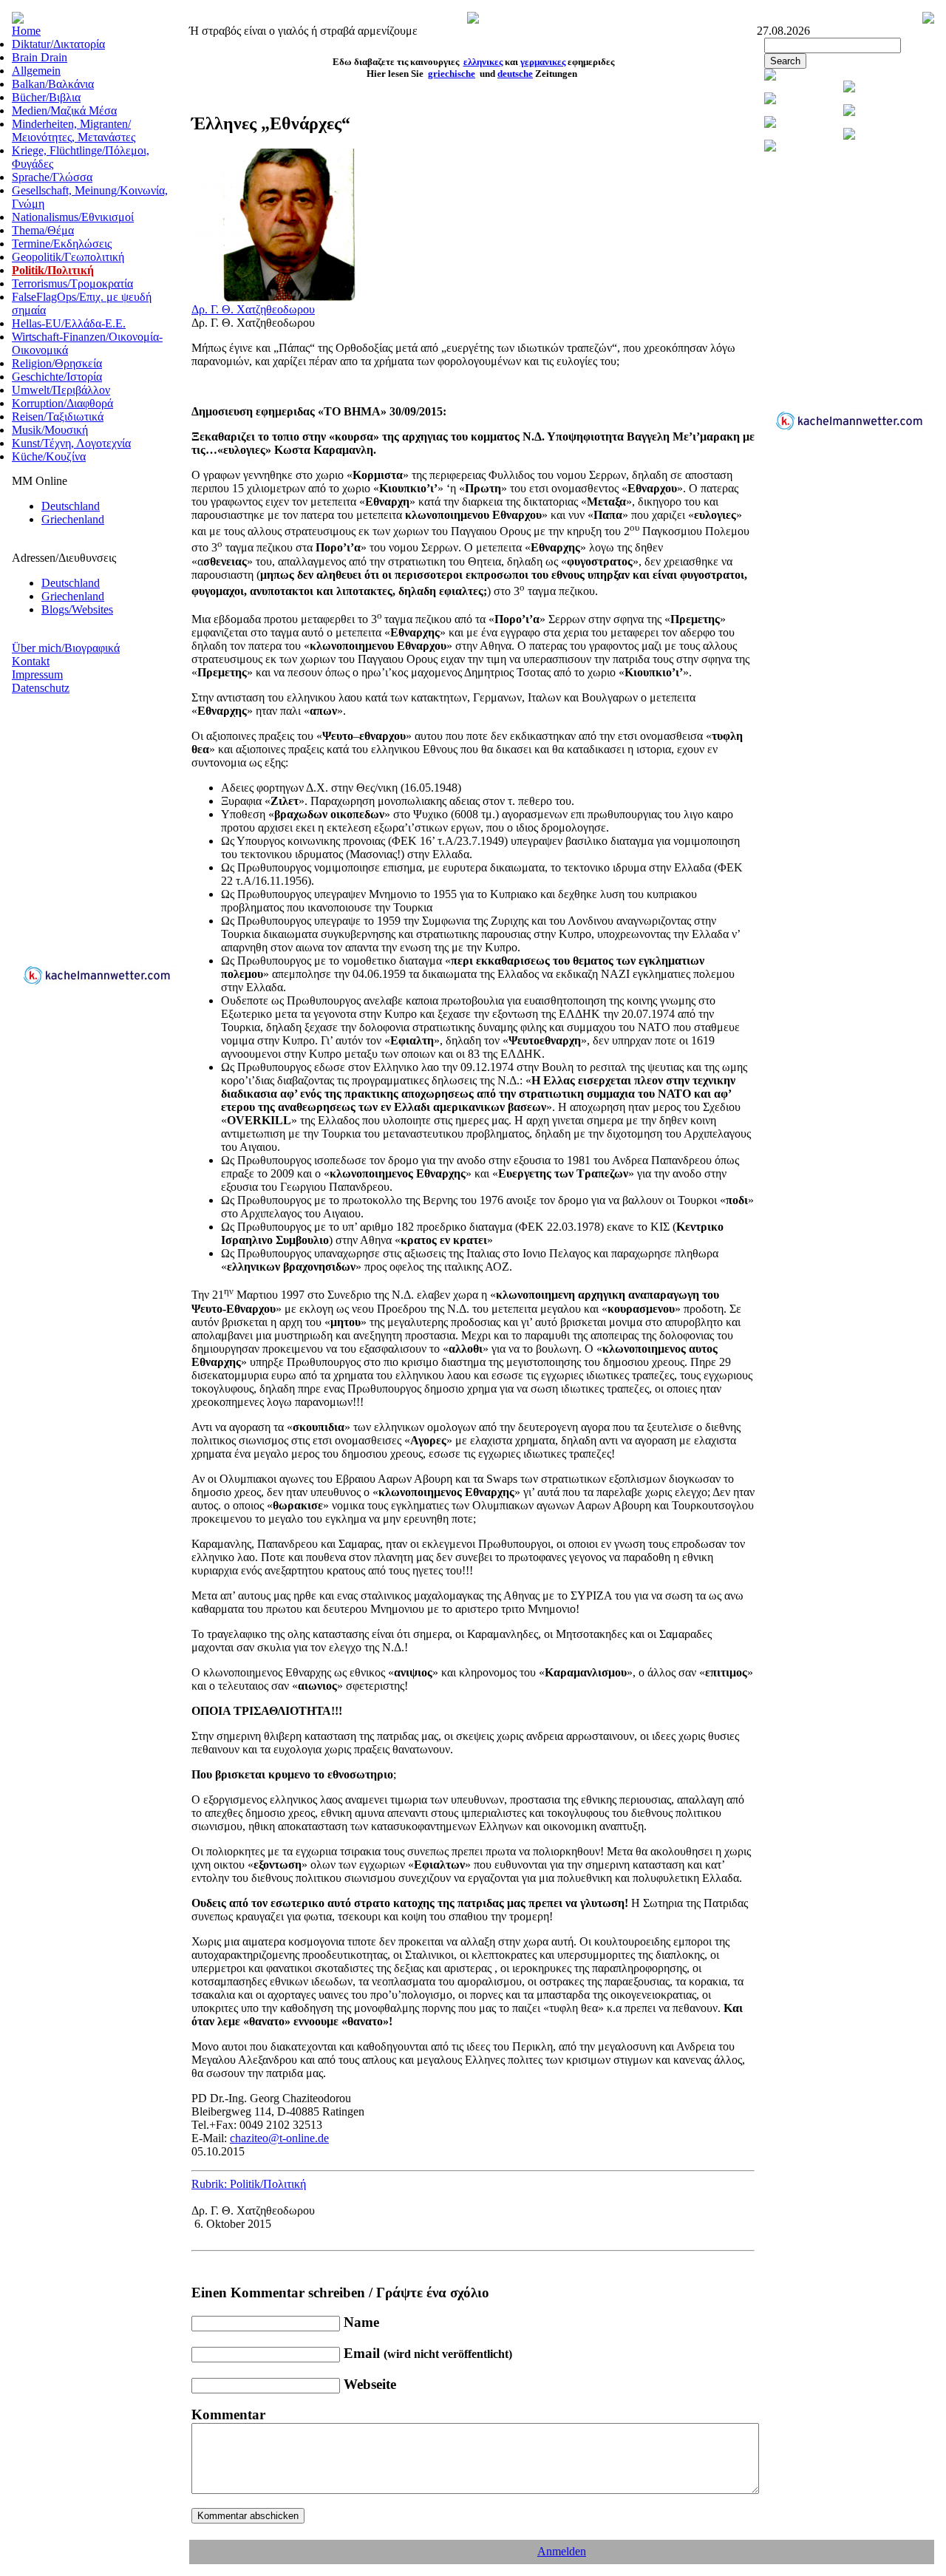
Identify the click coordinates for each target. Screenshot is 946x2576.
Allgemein (36, 71)
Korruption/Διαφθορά (62, 403)
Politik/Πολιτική (53, 270)
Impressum (37, 674)
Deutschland (71, 506)
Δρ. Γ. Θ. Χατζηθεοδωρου (253, 309)
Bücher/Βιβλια (46, 97)
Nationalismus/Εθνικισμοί (73, 217)
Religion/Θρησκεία (57, 363)
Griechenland (73, 519)
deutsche (515, 74)
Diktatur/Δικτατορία (58, 44)
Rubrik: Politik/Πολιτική (249, 2184)
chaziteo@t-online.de (279, 2138)
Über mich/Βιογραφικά (66, 648)
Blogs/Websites (77, 609)
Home (26, 31)
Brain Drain (40, 57)
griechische (452, 74)
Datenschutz (41, 688)
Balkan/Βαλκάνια (53, 84)
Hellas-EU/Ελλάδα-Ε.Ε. (69, 323)
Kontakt (31, 661)
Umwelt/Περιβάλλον (61, 390)
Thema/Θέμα (43, 230)
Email (428, 2353)
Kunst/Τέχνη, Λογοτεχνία (71, 443)
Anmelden (562, 2551)
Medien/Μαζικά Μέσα (64, 111)
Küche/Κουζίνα (49, 456)
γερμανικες (543, 62)
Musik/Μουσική (50, 430)
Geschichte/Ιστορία (57, 377)
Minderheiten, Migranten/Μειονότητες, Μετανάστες (74, 130)
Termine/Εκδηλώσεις (62, 244)
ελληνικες (483, 62)
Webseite (370, 2384)
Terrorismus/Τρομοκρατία (72, 283)
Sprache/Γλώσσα (52, 177)
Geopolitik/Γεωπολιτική (68, 257)
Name (361, 2322)
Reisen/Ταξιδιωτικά (58, 417)
